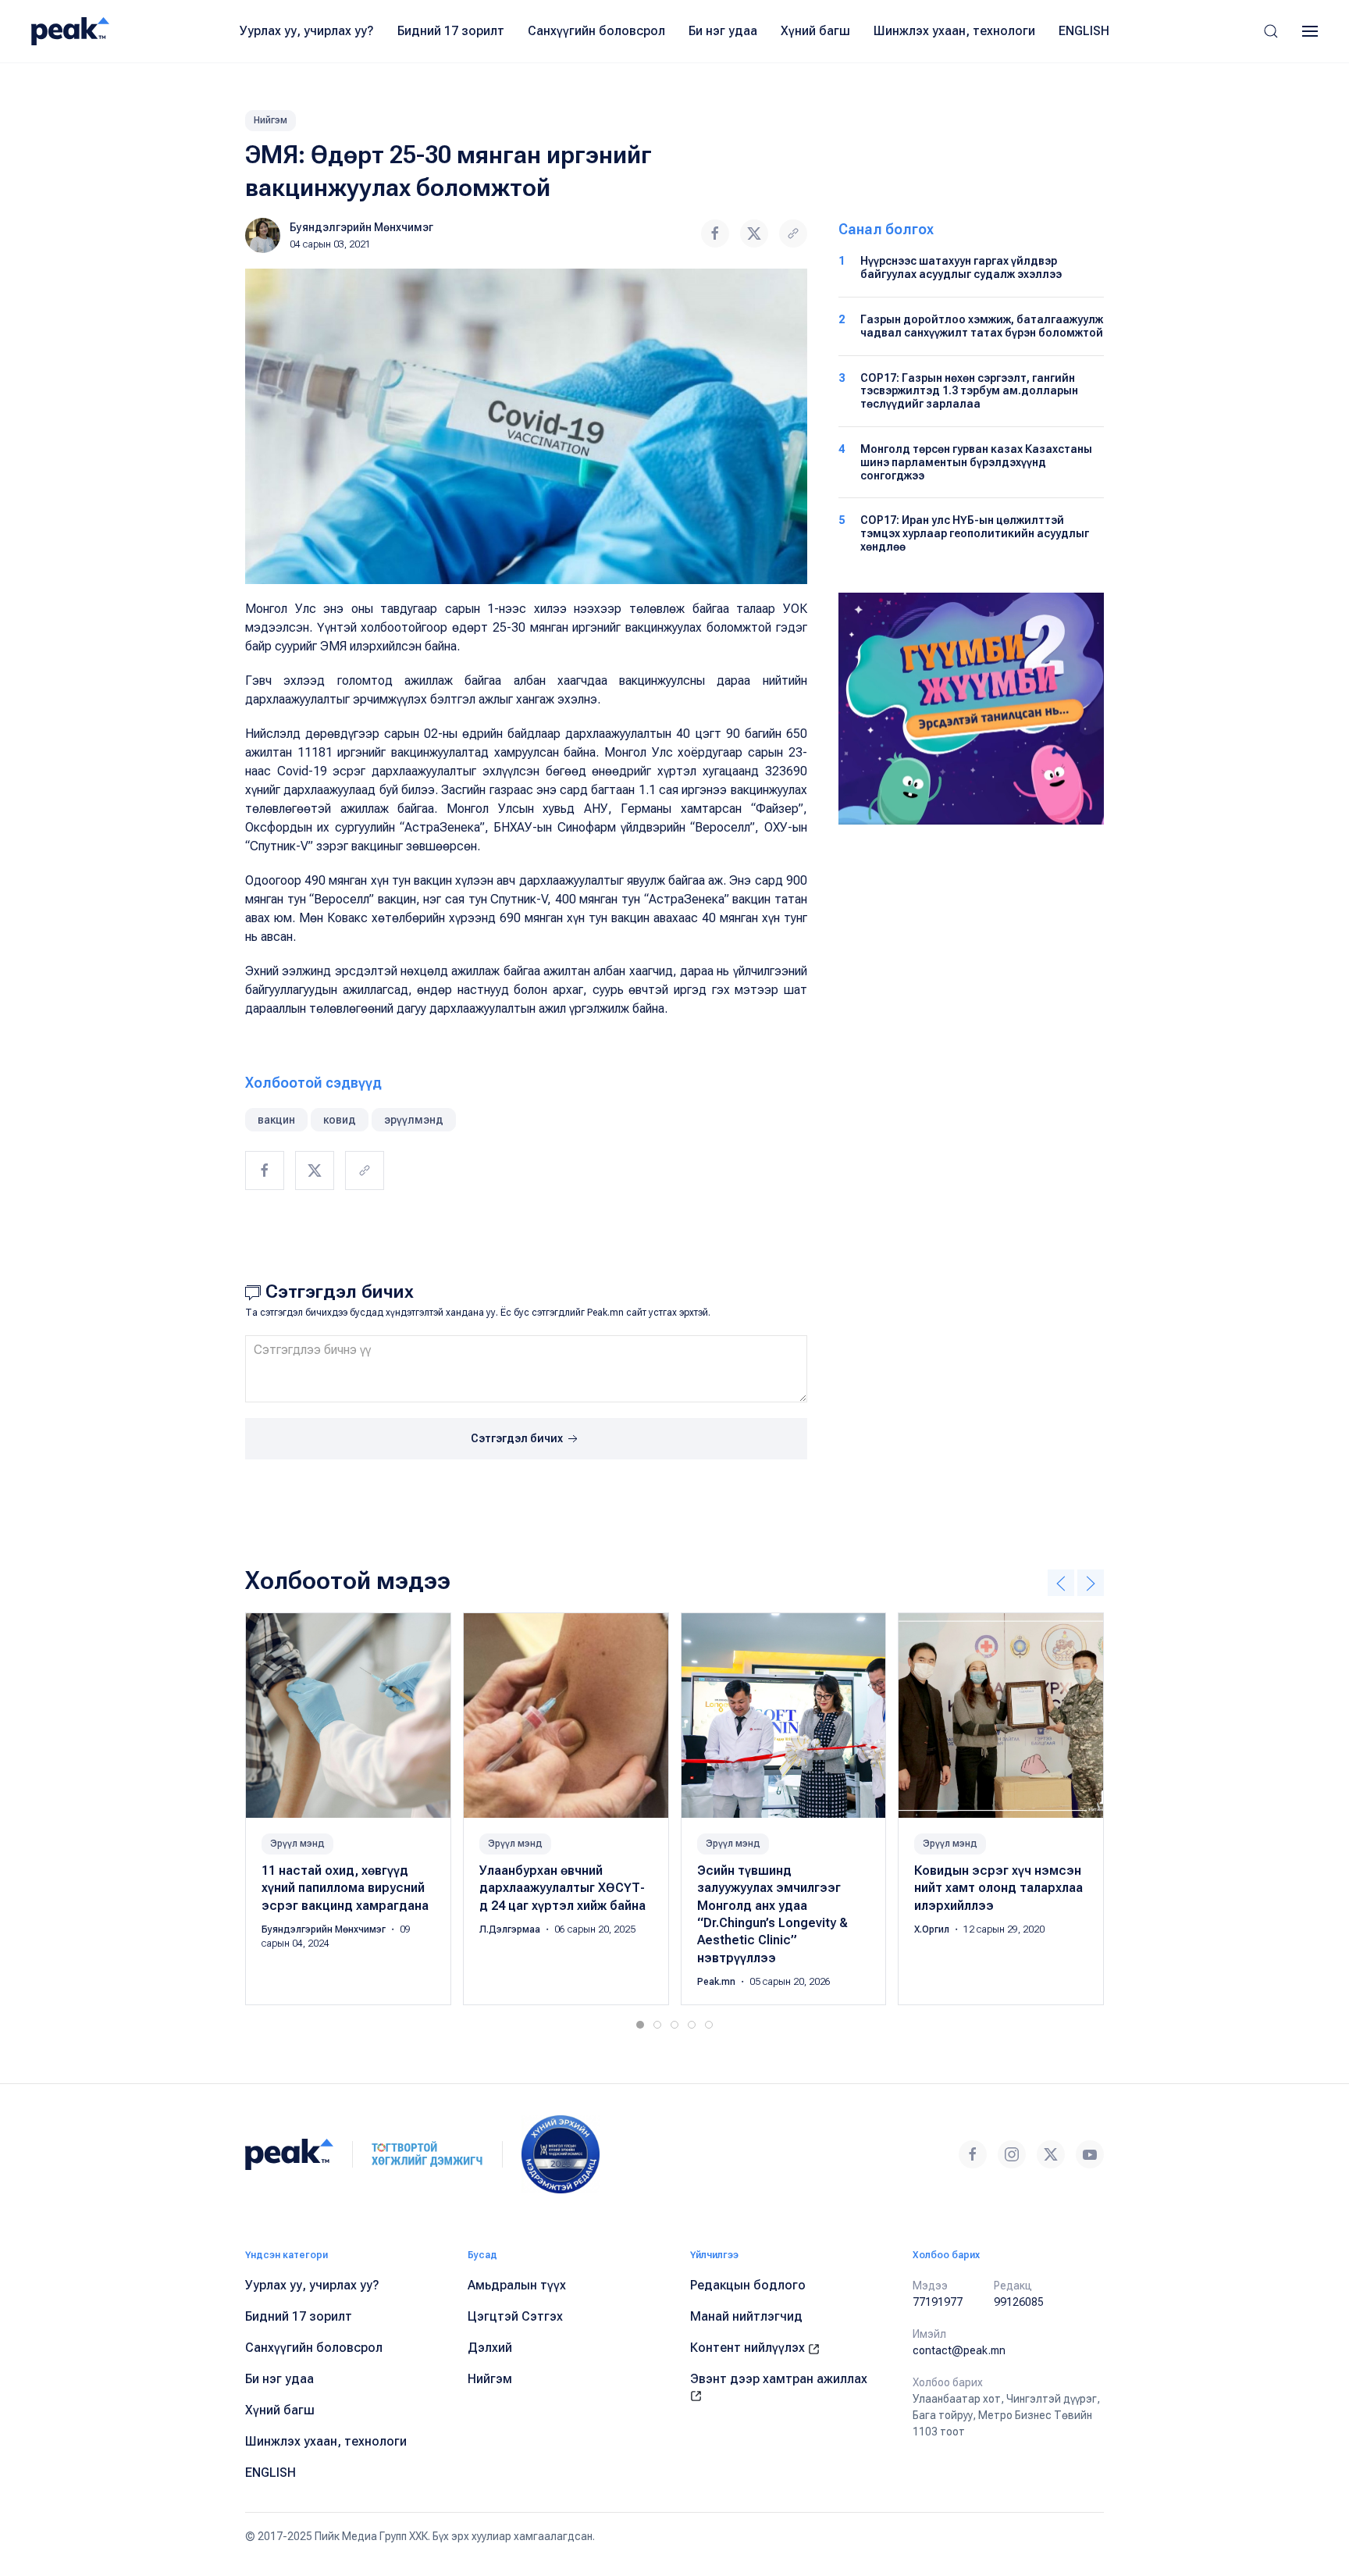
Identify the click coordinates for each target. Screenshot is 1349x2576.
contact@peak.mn (959, 2350)
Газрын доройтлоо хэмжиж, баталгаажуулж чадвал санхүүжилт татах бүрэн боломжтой (982, 326)
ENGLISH (1084, 31)
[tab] (640, 2025)
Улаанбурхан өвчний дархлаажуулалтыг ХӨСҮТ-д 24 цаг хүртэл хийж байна (562, 1888)
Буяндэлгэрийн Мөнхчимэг (361, 227)
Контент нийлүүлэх (749, 2348)
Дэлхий (490, 2348)
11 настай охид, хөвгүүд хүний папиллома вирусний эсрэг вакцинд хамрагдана (345, 1888)
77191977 (938, 2302)
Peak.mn (717, 1982)
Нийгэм (271, 120)
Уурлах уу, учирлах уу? (307, 31)
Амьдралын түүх (517, 2285)
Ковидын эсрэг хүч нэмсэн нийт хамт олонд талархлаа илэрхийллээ (998, 1888)
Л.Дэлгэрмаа (511, 1929)
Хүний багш (815, 31)
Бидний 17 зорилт (451, 31)
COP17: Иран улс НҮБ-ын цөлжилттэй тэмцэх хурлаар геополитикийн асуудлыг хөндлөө (975, 533)
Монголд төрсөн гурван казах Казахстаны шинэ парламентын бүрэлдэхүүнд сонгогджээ (976, 462)
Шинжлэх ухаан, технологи (954, 31)
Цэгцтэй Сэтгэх (515, 2316)
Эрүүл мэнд (297, 1844)
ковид (340, 1120)
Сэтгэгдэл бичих (518, 1438)
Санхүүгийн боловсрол (596, 31)
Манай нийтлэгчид (746, 2316)
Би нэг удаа (723, 31)
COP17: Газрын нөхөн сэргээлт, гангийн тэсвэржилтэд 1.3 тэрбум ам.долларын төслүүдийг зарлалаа (969, 391)
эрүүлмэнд (414, 1120)
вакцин (276, 1120)
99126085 (1019, 2302)
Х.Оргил (933, 1929)
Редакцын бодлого (748, 2285)
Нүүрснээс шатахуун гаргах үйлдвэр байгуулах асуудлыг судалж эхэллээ (961, 267)
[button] (1271, 31)
